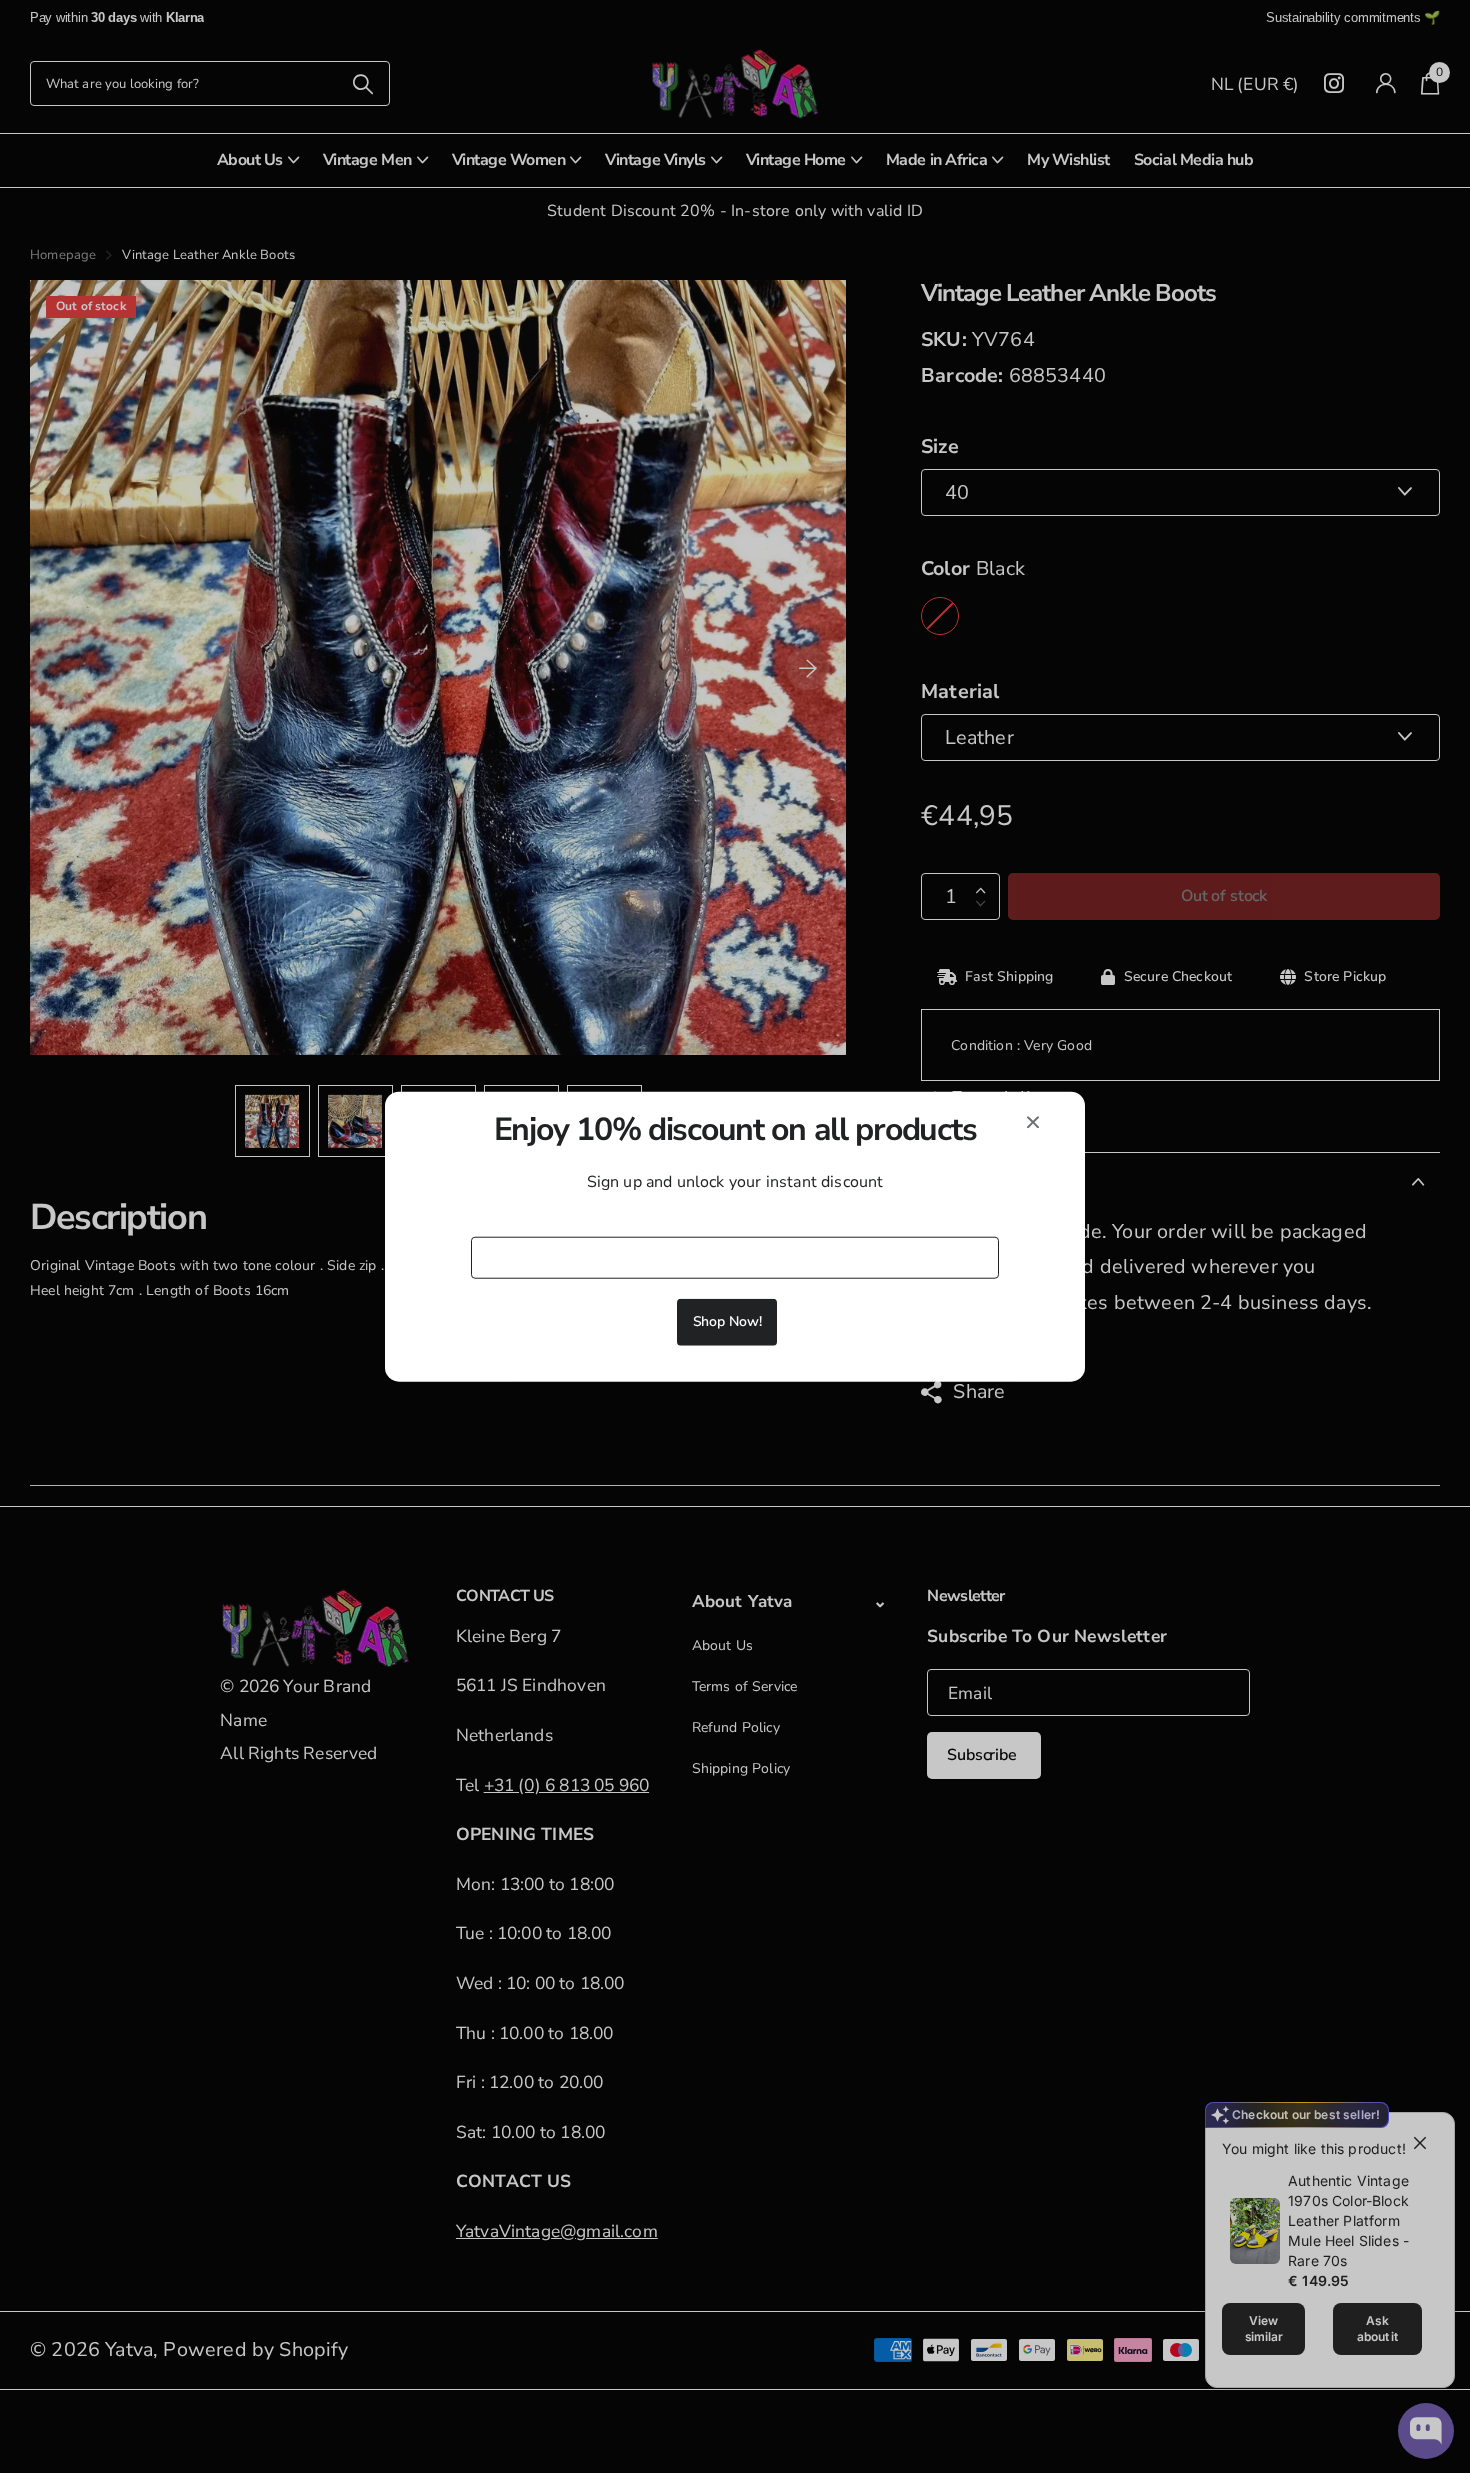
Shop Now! (727, 1321)
